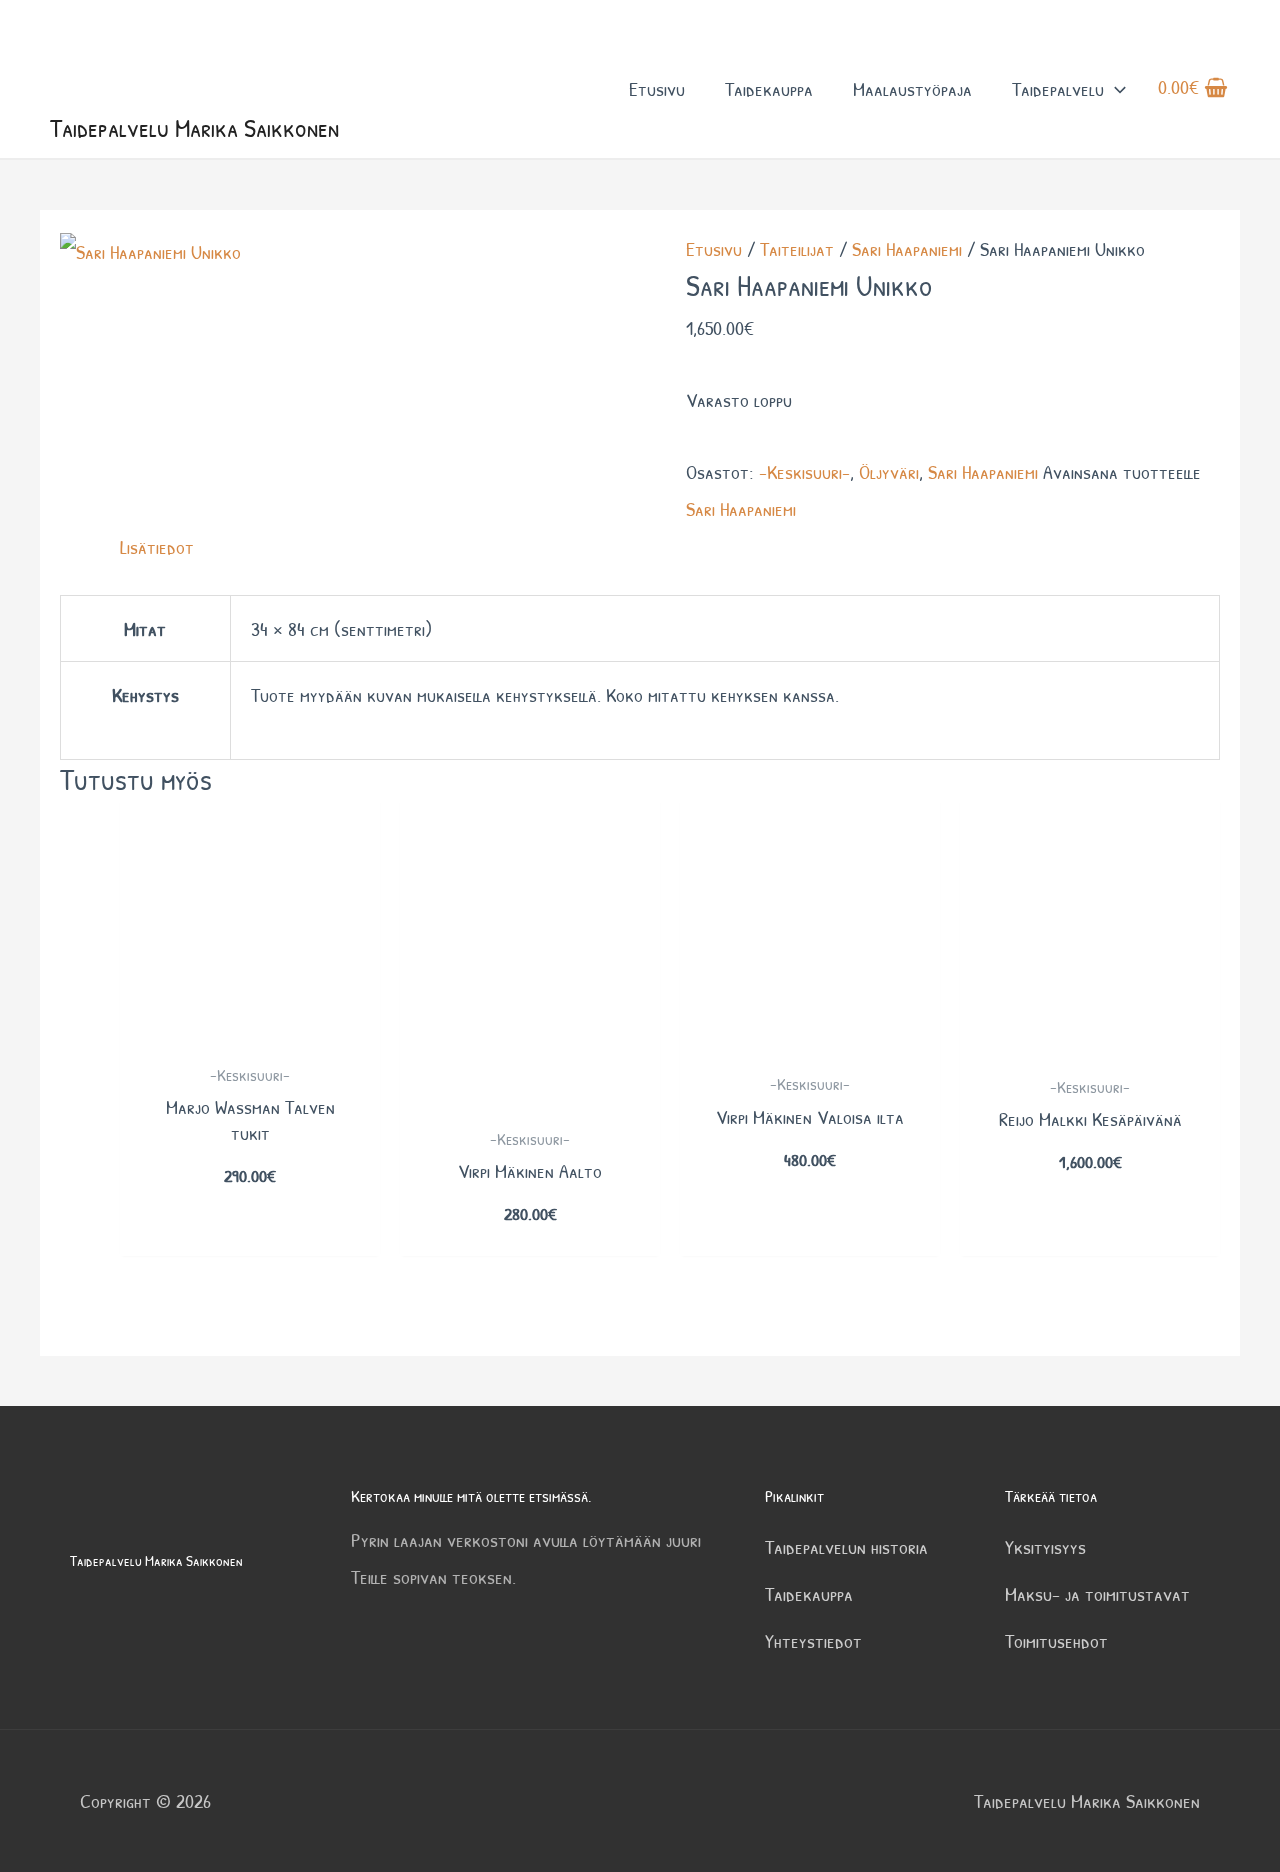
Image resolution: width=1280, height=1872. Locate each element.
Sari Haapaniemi (907, 248)
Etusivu (657, 88)
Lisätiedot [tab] (157, 546)
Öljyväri (889, 471)
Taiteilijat (797, 248)
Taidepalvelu (1058, 88)
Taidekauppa (769, 88)
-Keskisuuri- (804, 471)
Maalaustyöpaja (912, 88)
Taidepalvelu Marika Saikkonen (194, 127)
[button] (1115, 88)
